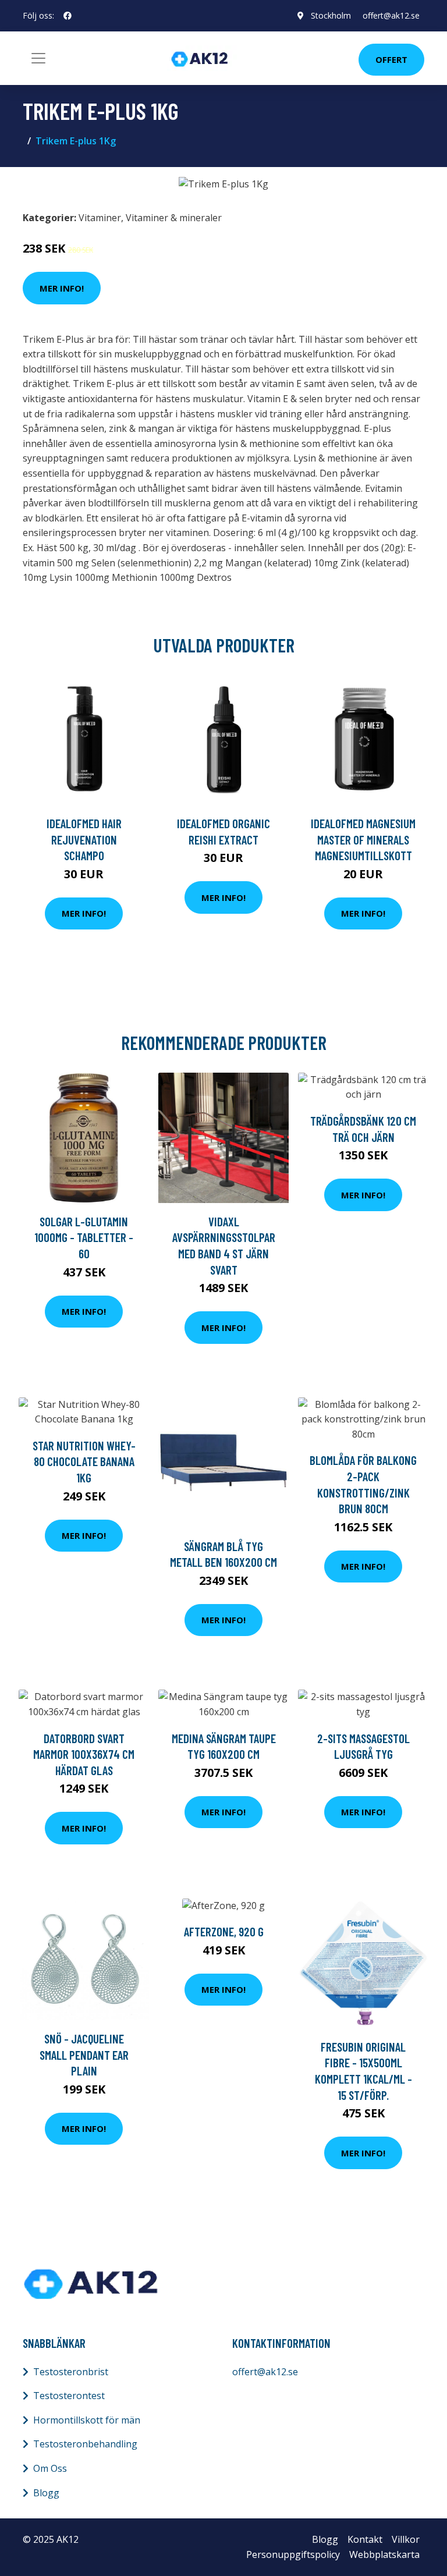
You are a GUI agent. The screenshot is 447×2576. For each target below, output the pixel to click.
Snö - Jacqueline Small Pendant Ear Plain (84, 2055)
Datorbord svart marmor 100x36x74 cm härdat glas (84, 1754)
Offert (391, 59)
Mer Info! (62, 288)
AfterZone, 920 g (224, 1931)
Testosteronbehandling (85, 2444)
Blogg (46, 2493)
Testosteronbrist (71, 2372)
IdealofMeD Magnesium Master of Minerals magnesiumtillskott (363, 839)
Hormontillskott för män (87, 2420)
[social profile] (68, 16)
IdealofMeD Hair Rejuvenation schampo (84, 839)
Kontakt (365, 2539)
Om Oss (50, 2468)
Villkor (406, 2539)
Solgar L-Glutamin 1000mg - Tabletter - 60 (84, 1237)
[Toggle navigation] (38, 58)
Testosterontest (69, 2396)
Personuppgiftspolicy (293, 2554)
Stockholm (331, 15)
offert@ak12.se (391, 15)
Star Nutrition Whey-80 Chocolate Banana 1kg (84, 1461)
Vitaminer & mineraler (174, 218)
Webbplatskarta (384, 2554)
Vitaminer (100, 218)
